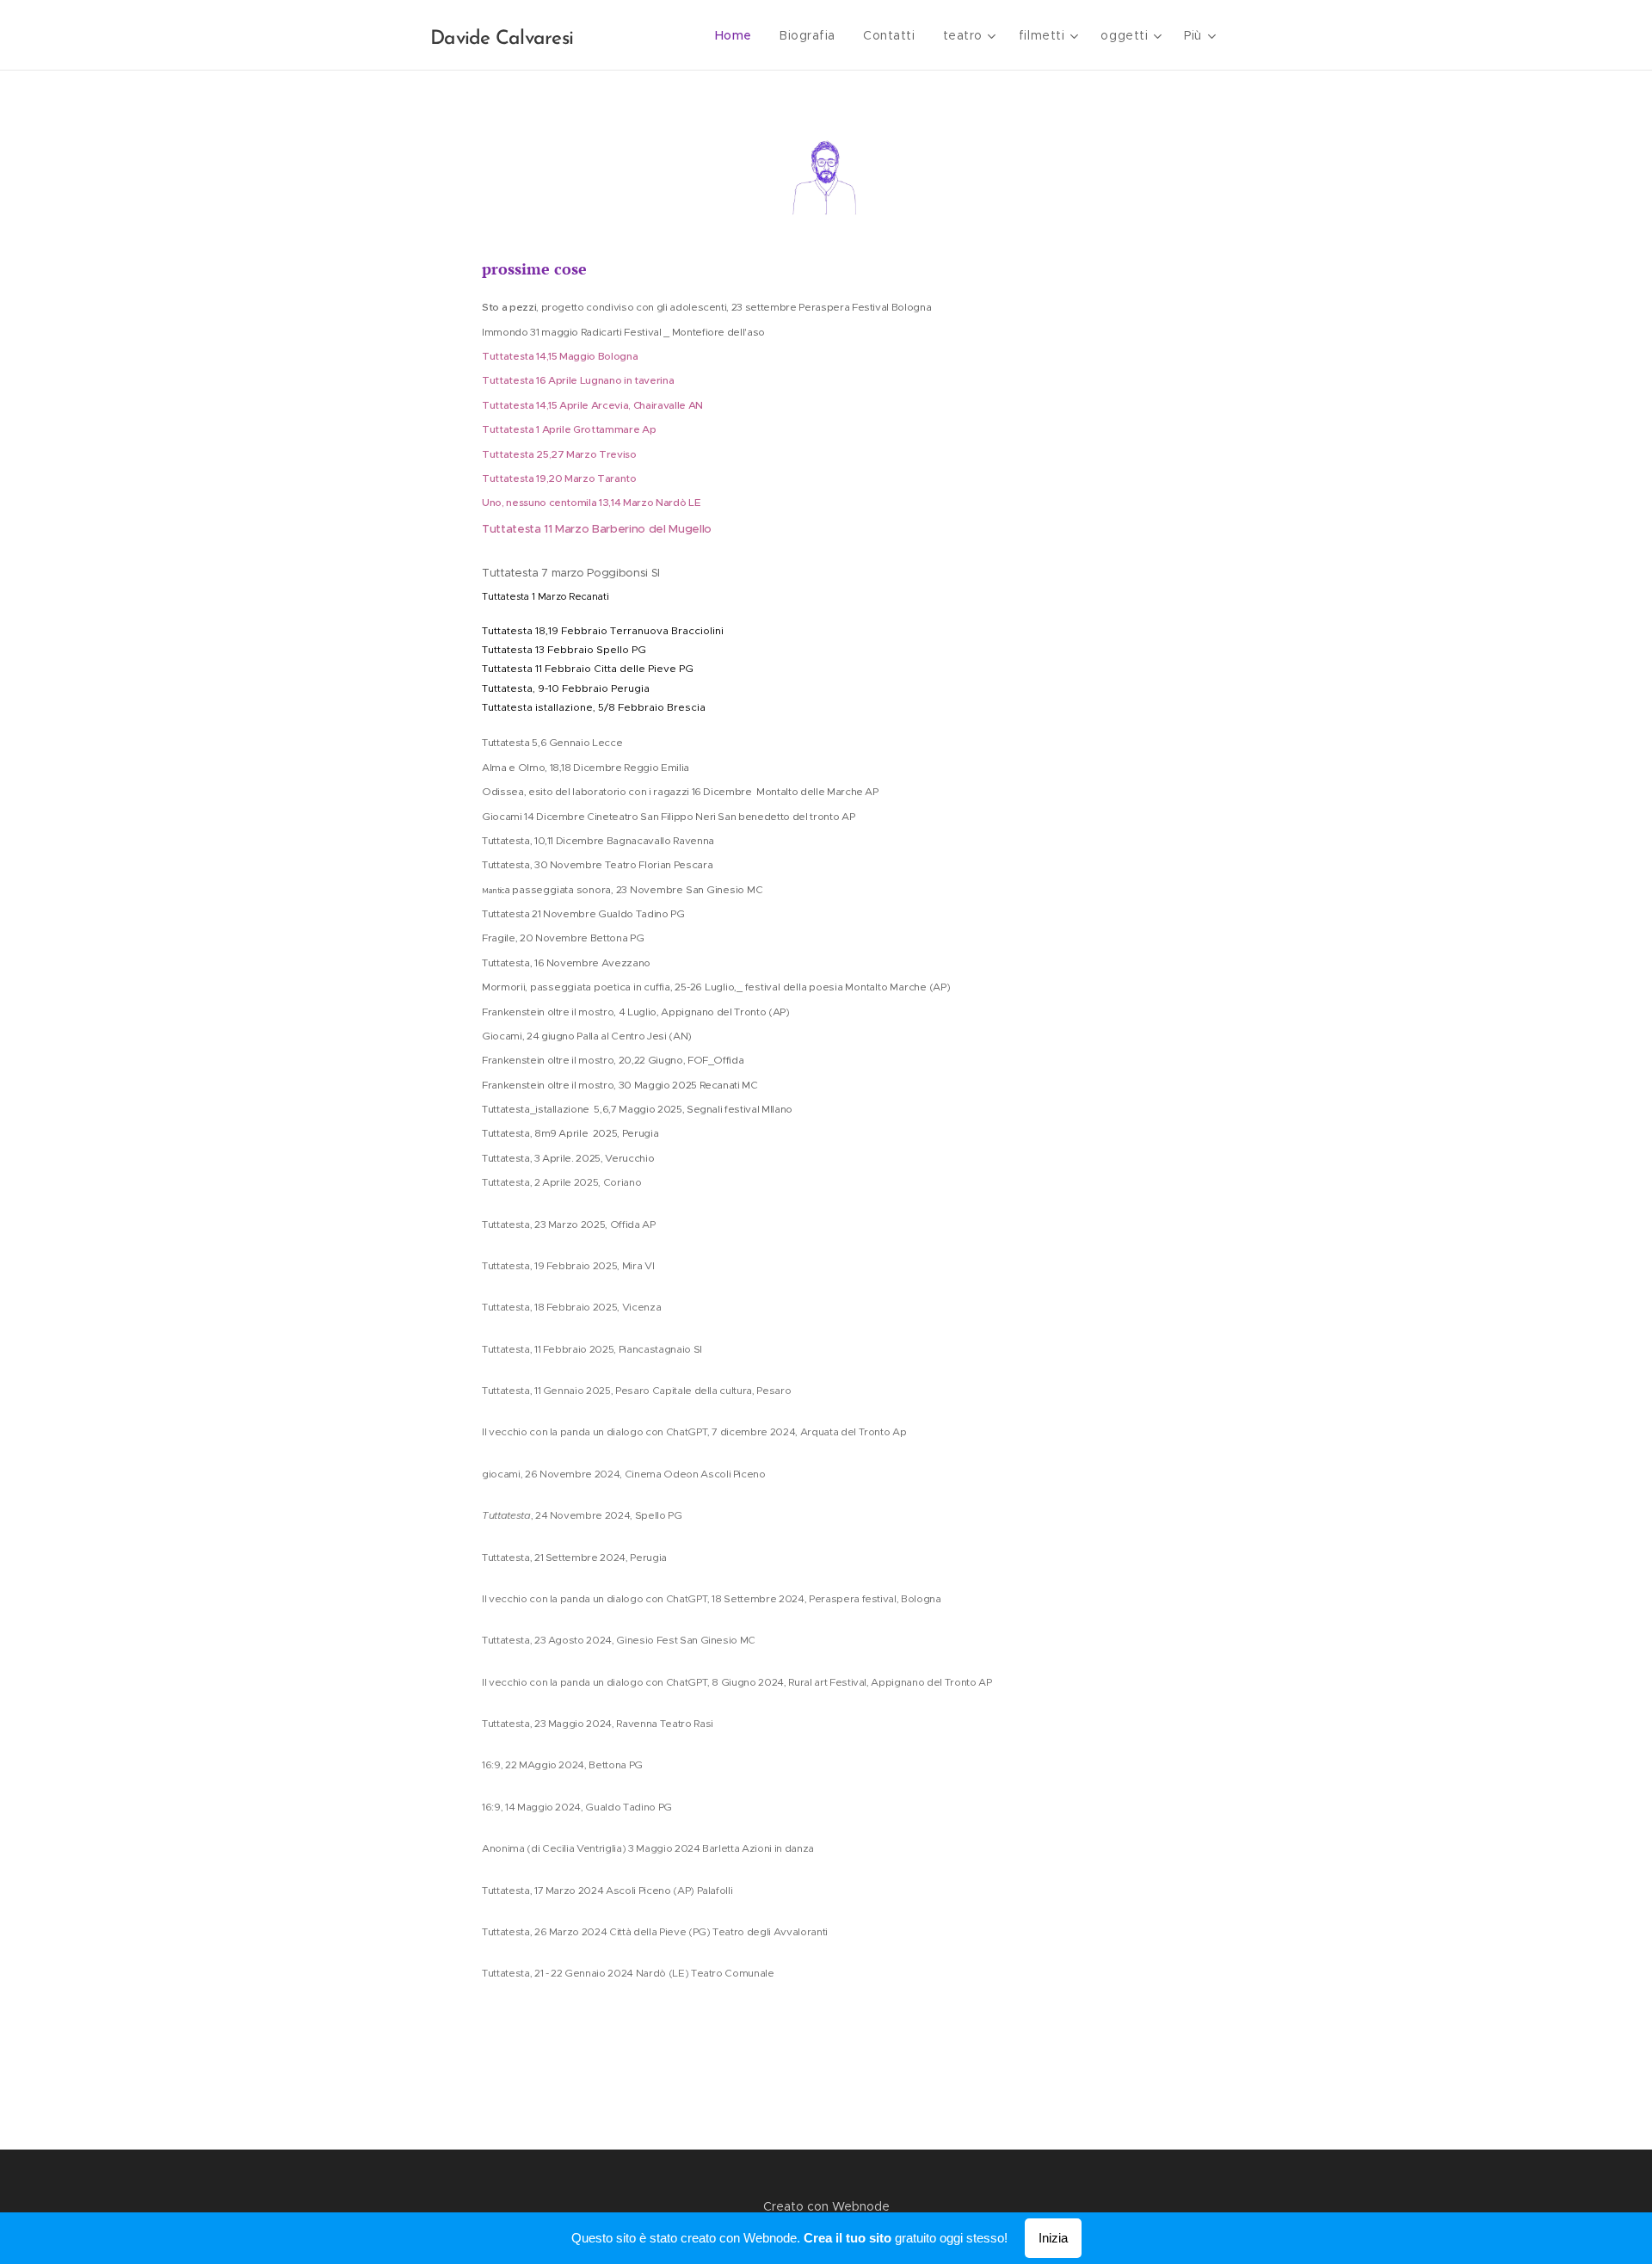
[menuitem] (738, 35)
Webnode (861, 2206)
